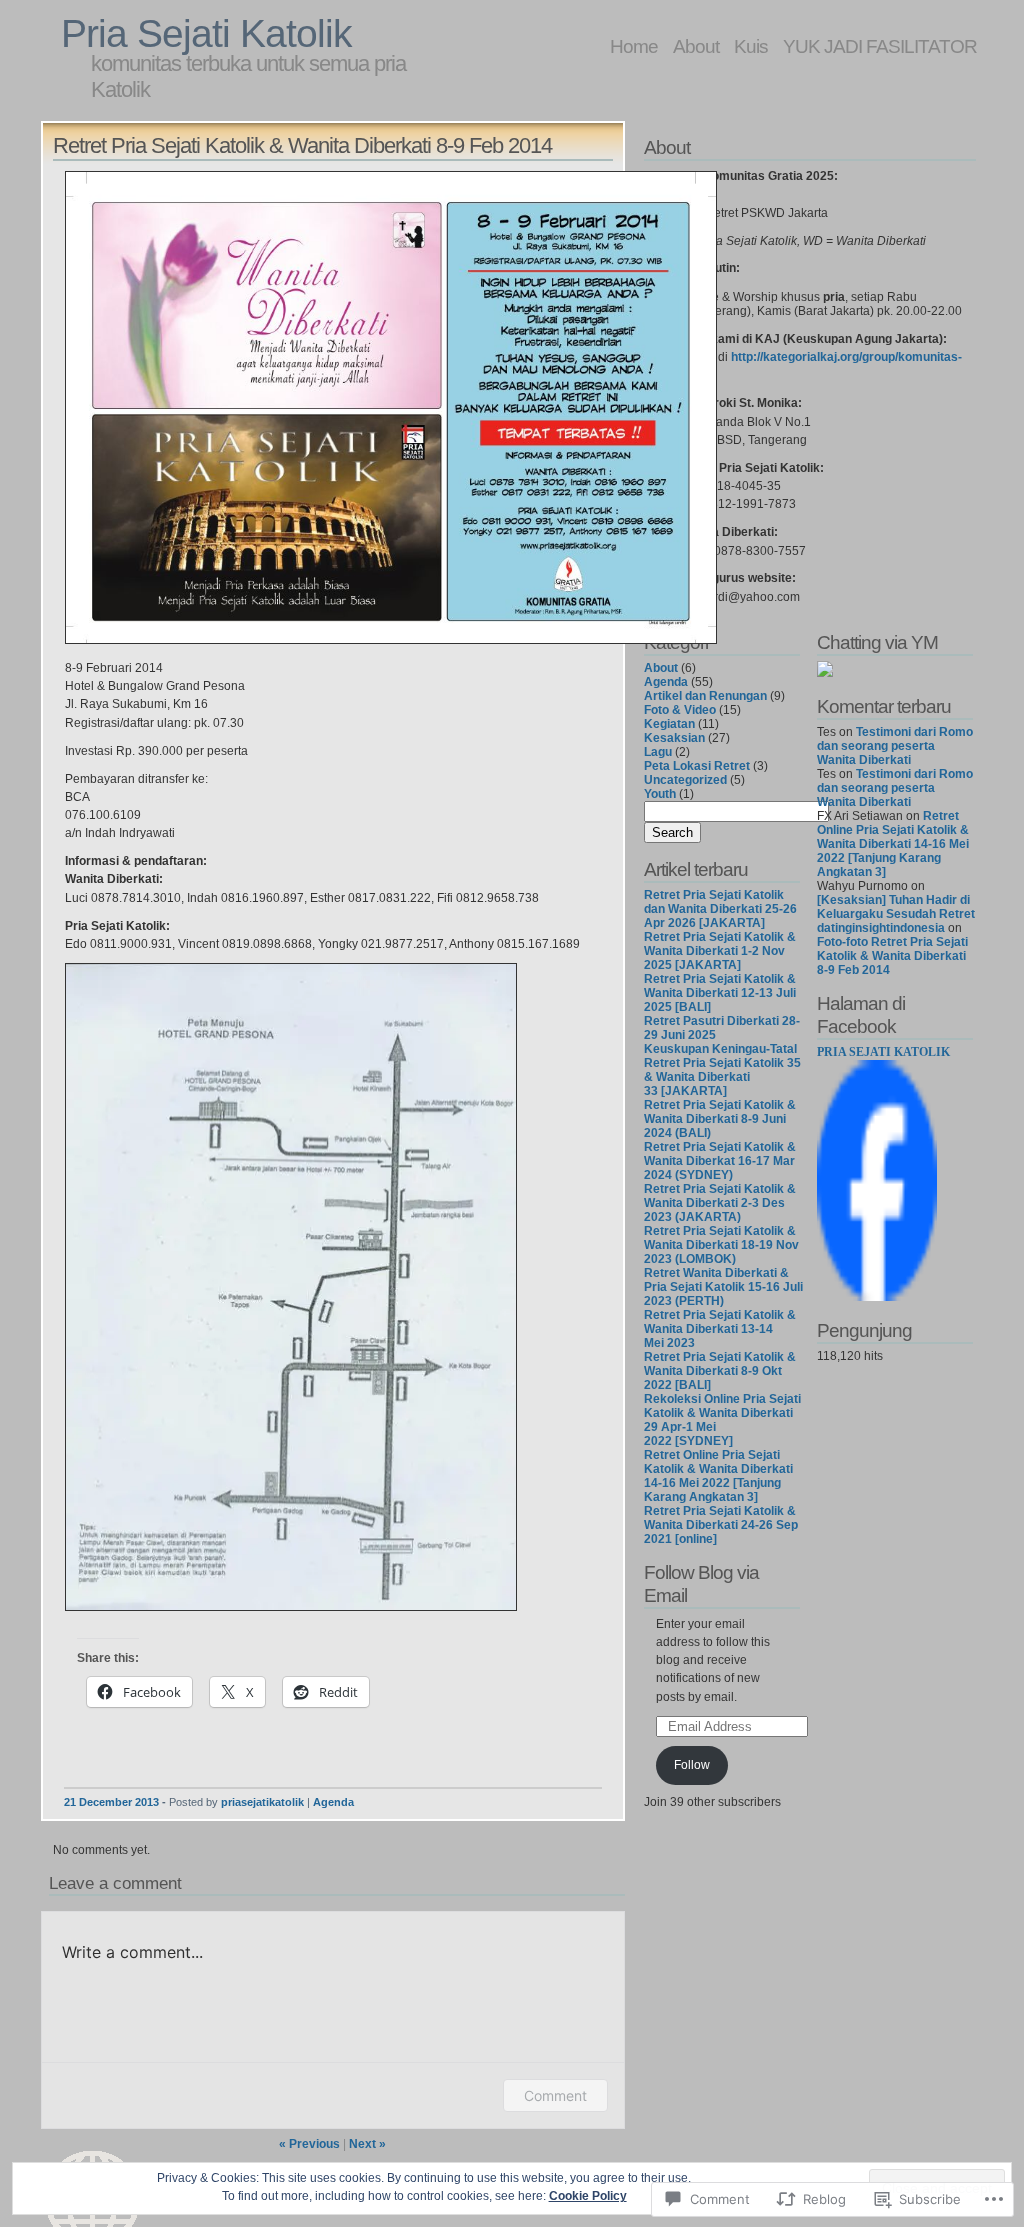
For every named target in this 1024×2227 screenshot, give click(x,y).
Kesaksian (674, 738)
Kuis (751, 46)
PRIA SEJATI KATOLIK (883, 1052)
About (696, 46)
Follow (692, 1765)
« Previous (309, 2144)
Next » (367, 2144)
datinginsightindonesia (881, 928)
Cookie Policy (588, 2196)
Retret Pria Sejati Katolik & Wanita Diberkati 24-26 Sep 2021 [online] (721, 1525)
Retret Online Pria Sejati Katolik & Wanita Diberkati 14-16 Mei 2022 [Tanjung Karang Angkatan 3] (718, 1476)
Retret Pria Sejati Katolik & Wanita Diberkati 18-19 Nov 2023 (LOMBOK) (721, 1245)
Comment (555, 2095)
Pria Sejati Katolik (206, 33)
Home (634, 46)
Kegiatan (669, 724)
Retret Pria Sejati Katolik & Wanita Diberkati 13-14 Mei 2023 (720, 1329)
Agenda (333, 1802)
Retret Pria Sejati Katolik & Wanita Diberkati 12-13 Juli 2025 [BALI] (720, 993)
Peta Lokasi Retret (697, 766)
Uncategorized (685, 780)
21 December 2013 (111, 1802)
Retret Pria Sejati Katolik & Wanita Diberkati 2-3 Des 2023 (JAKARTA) (720, 1203)
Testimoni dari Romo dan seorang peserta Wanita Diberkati (895, 746)
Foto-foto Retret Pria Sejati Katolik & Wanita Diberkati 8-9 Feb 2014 (892, 956)
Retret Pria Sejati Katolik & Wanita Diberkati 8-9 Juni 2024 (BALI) (720, 1119)
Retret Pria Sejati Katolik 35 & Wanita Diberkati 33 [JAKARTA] (722, 1077)
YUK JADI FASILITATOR (880, 46)
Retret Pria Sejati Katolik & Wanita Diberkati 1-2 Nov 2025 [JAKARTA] (720, 951)
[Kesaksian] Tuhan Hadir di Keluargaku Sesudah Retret (896, 907)
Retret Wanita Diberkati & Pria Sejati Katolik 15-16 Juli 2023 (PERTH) (723, 1287)
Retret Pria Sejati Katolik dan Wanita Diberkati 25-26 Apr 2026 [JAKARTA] (720, 909)
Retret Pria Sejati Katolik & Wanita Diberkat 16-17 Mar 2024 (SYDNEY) (720, 1161)
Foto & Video (680, 710)
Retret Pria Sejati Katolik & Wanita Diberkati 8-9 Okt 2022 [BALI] (720, 1371)
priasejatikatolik (262, 1802)
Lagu (658, 752)
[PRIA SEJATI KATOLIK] (877, 1297)
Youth (660, 794)
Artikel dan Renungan (705, 696)
